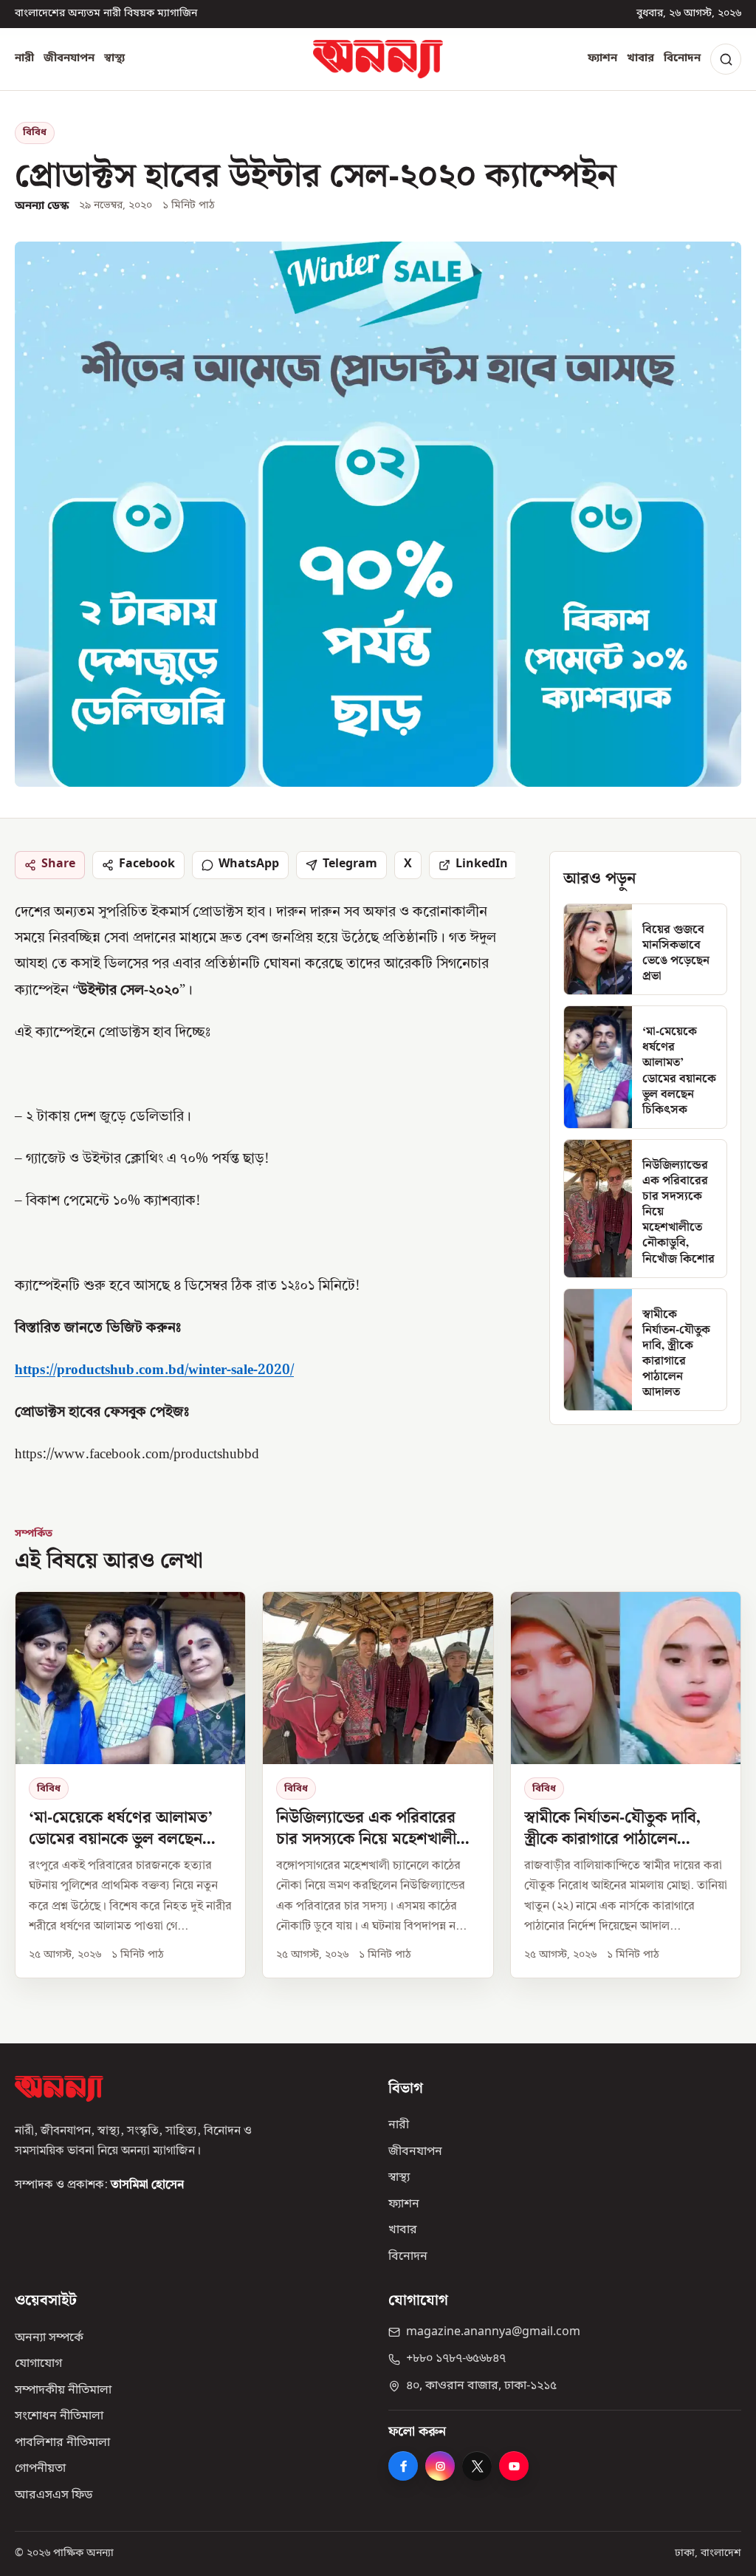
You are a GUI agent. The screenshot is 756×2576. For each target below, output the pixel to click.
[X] (477, 2466)
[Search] (726, 59)
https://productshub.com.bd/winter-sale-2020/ (154, 1371)
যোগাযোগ (38, 2364)
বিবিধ (35, 133)
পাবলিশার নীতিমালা (62, 2443)
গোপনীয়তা (40, 2469)
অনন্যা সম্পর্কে (49, 2338)
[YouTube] (514, 2466)
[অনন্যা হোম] (378, 59)
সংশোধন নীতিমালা (59, 2416)
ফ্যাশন (602, 58)
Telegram (350, 864)
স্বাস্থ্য (114, 58)
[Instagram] (440, 2466)
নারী (24, 58)
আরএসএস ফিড (54, 2495)
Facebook (147, 864)
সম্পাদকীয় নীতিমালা (63, 2391)
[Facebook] (403, 2466)
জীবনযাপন (69, 58)
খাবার (640, 58)
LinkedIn (482, 864)
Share (58, 864)
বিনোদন (682, 58)
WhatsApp (249, 864)
